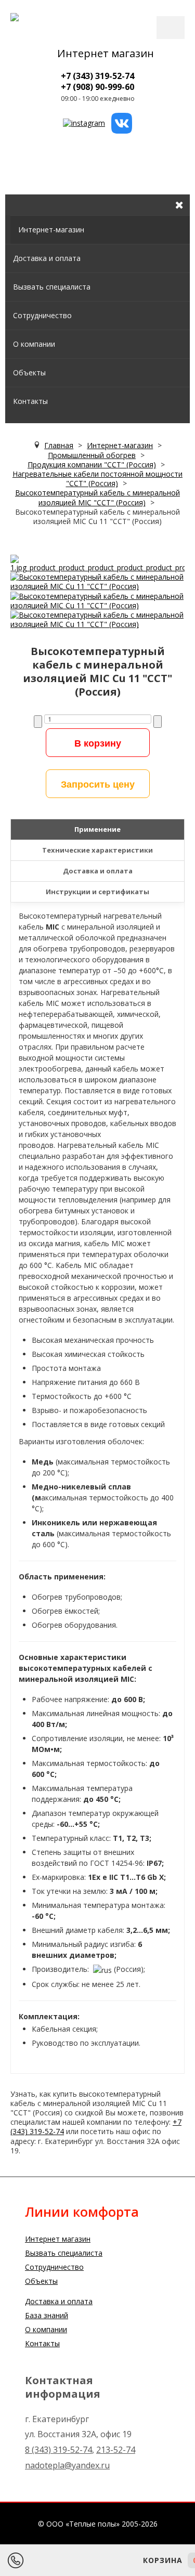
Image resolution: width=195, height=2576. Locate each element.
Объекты (29, 372)
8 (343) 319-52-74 (58, 2450)
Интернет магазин (106, 53)
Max (101, 2560)
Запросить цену (98, 784)
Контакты (30, 401)
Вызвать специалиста (52, 287)
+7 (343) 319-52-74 (97, 76)
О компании (34, 344)
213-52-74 (116, 2450)
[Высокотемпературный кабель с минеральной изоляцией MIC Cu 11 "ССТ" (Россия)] (97, 563)
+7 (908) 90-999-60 (97, 87)
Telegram (73, 2560)
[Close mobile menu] (179, 205)
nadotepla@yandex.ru (67, 2465)
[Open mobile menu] (13, 185)
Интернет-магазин (51, 230)
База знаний (47, 2315)
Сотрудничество (42, 315)
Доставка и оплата (47, 258)
